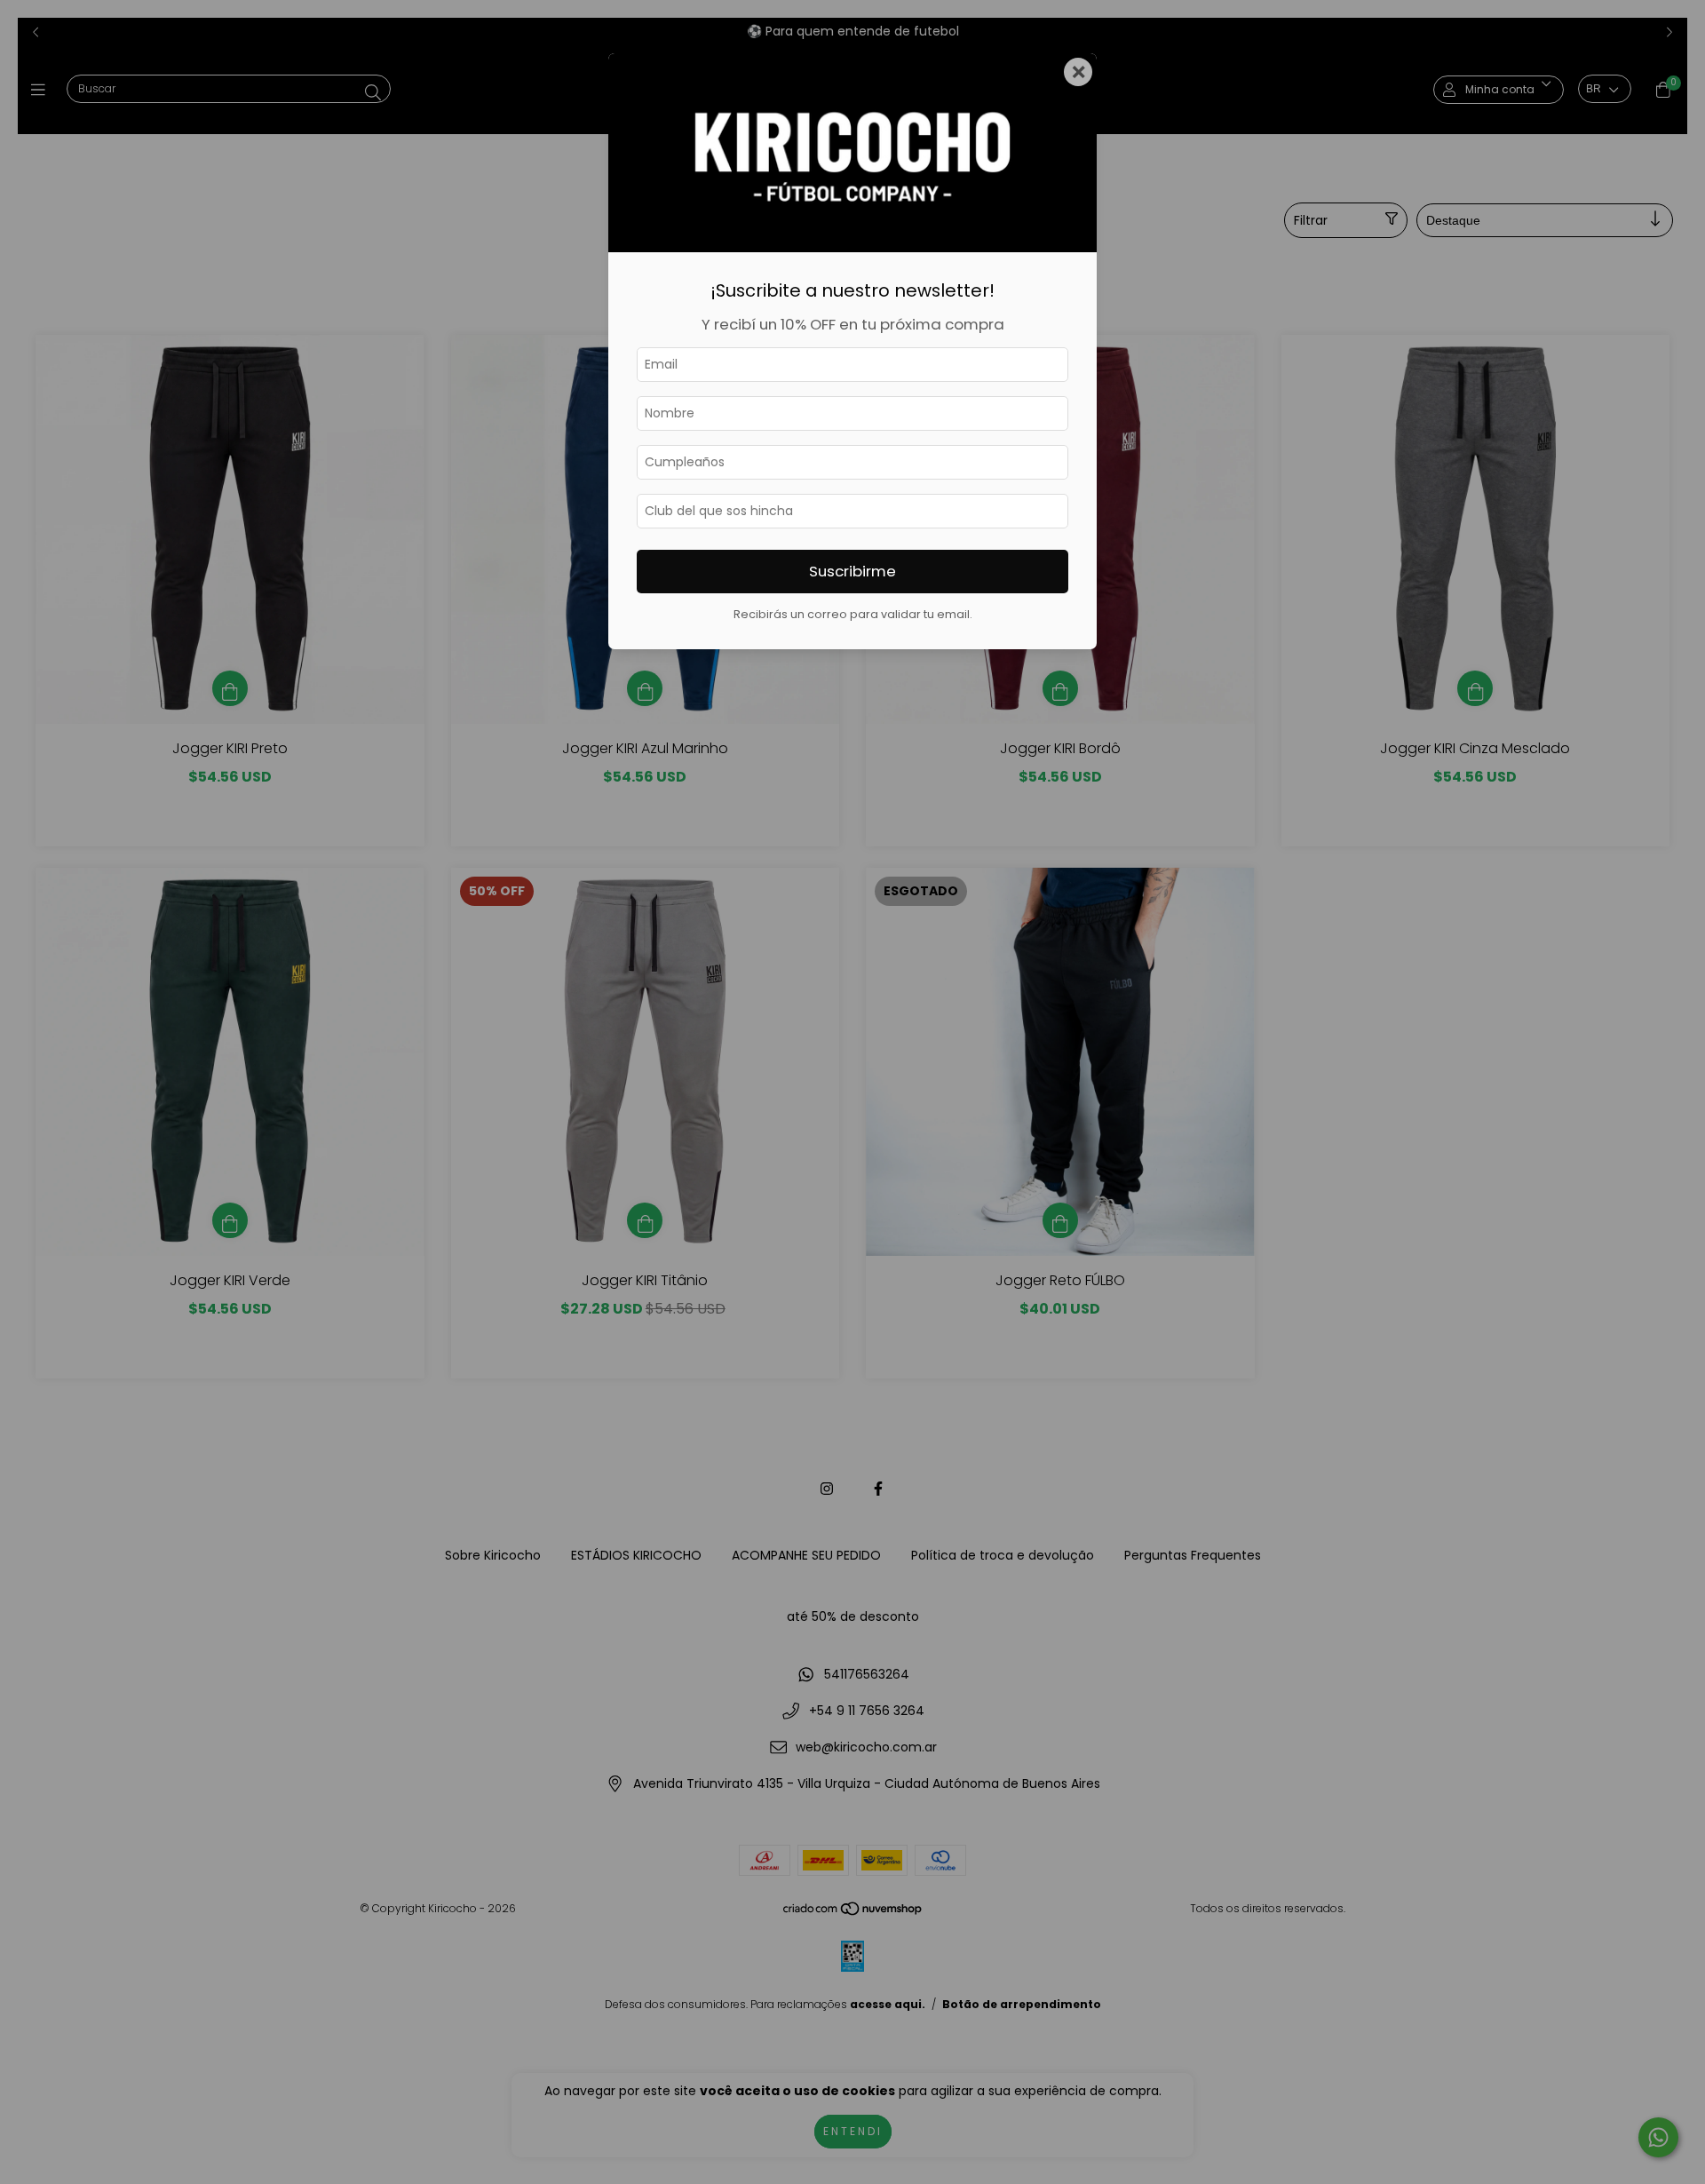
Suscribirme (852, 571)
